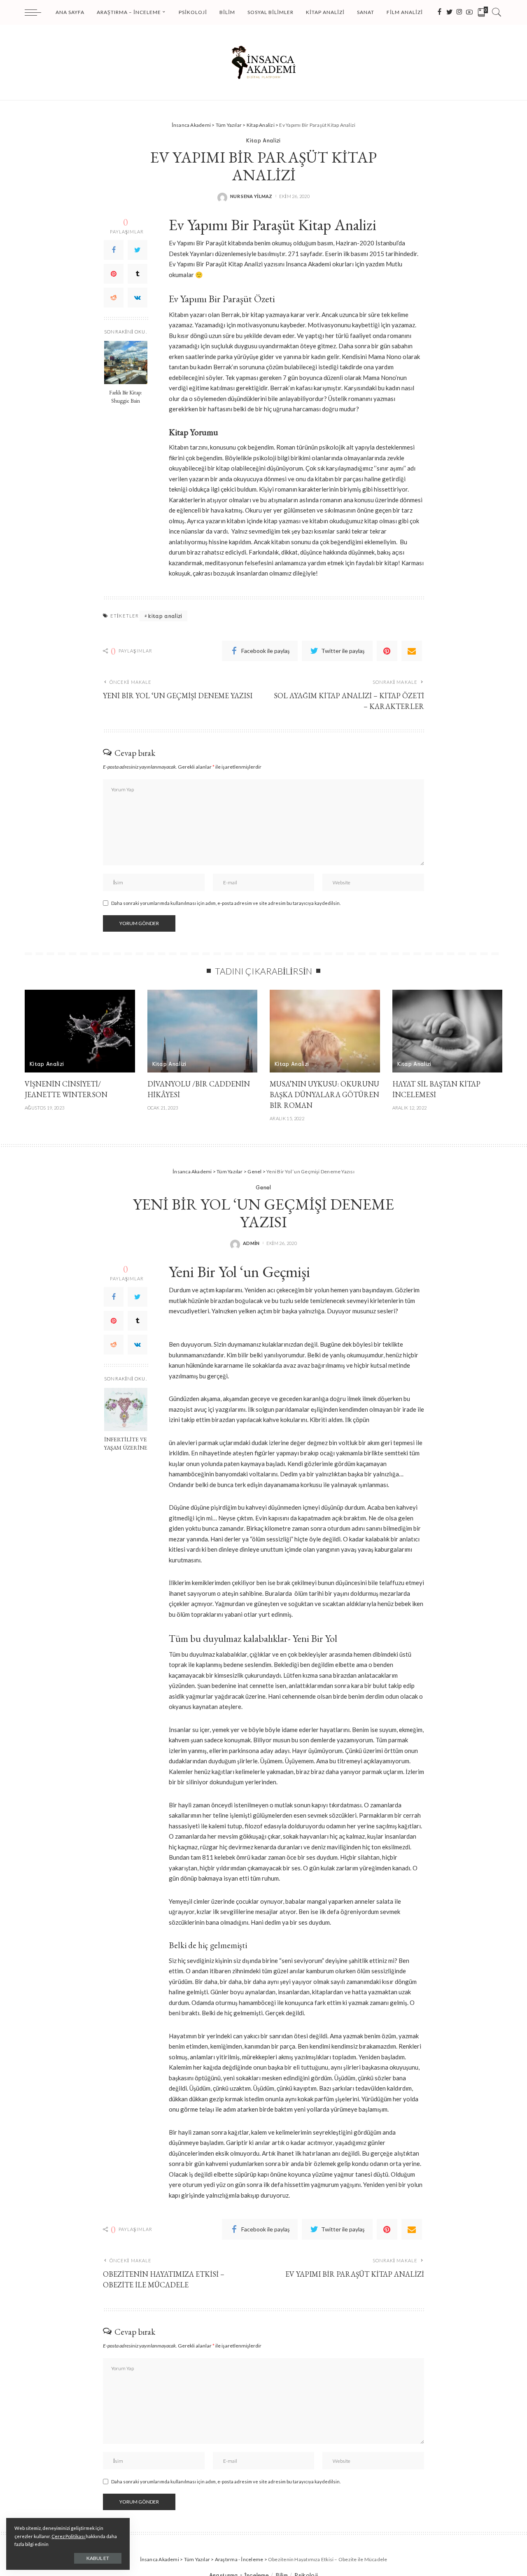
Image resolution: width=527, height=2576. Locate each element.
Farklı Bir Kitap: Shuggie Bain (126, 396)
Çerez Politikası (69, 2536)
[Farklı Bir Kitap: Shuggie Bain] (126, 363)
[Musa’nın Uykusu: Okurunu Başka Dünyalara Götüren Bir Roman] (325, 1031)
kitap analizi (165, 616)
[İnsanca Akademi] (263, 62)
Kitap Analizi (263, 140)
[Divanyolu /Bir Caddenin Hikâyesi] (203, 1031)
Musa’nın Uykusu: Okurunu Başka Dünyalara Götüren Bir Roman (324, 1095)
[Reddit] (114, 298)
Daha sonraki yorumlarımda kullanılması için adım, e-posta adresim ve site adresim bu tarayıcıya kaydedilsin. (226, 903)
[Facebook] (114, 250)
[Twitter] (138, 250)
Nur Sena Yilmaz (251, 196)
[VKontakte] (138, 298)
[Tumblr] (138, 274)
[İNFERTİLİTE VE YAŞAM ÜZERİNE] (126, 1409)
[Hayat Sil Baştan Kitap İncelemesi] (448, 1031)
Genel (263, 1187)
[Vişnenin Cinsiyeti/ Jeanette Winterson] (80, 1031)
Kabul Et (98, 2558)
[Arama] (497, 12)
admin (251, 1243)
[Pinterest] (114, 274)
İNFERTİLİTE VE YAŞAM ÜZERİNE (126, 1443)
